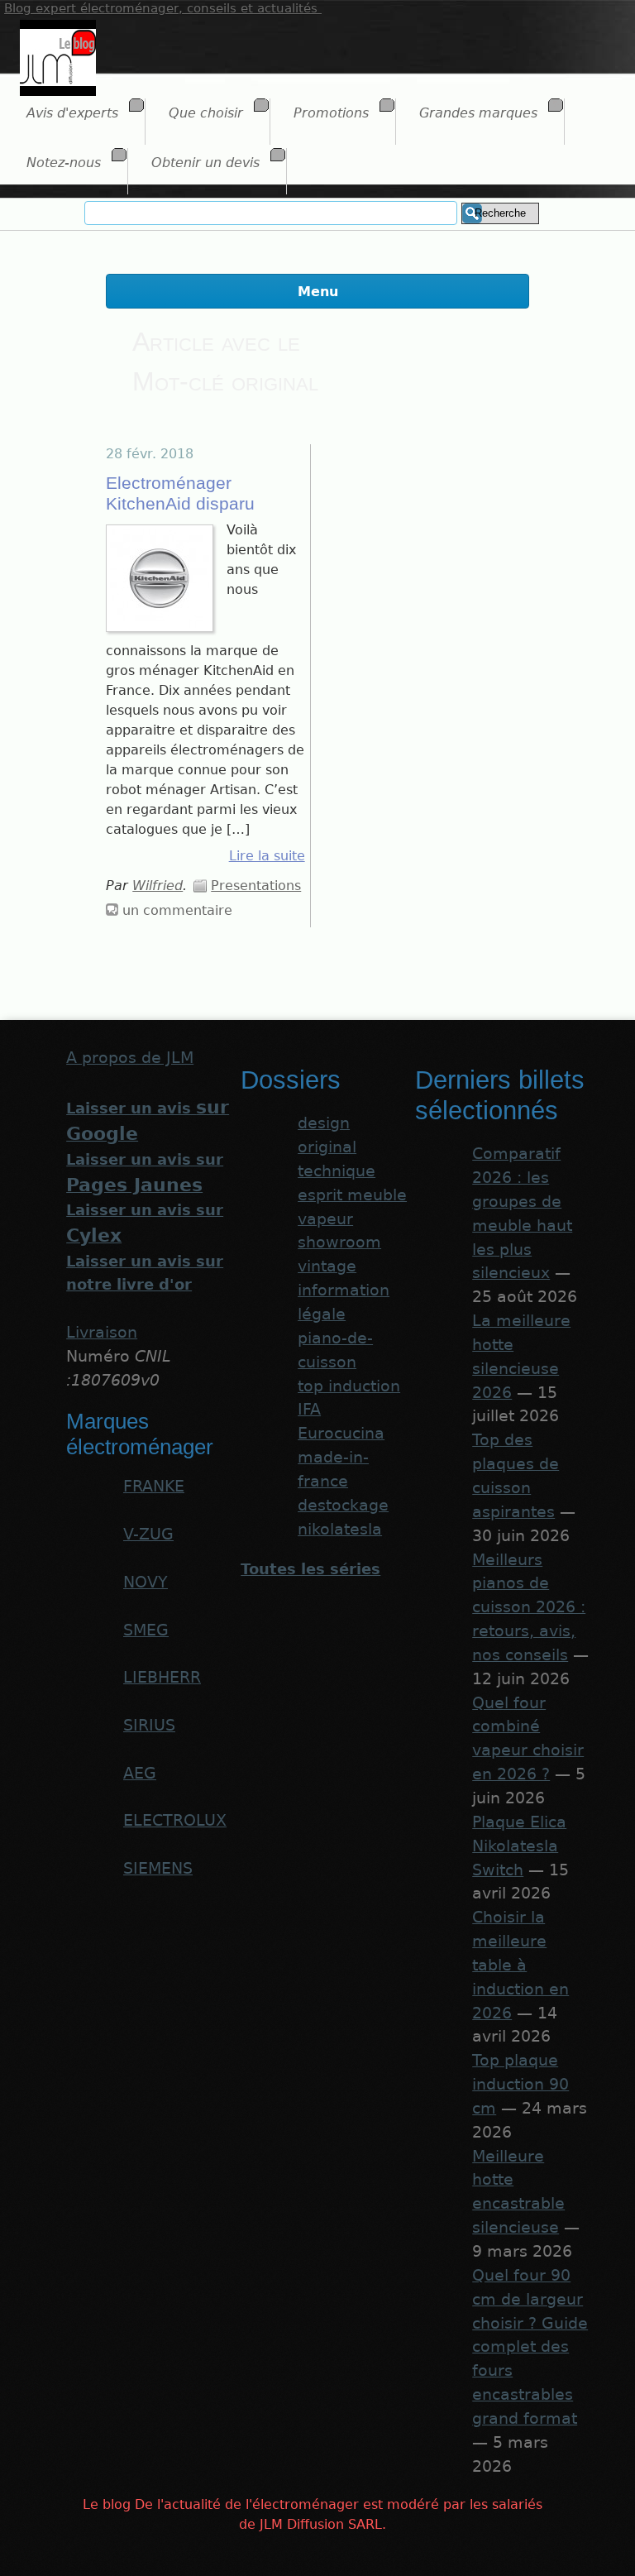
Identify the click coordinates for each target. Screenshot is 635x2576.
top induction (349, 1386)
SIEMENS (158, 1868)
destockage (343, 1505)
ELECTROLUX (175, 1820)
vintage (327, 1266)
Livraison (102, 1332)
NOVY (146, 1582)
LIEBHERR (162, 1677)
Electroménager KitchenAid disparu (180, 493)
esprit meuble (352, 1195)
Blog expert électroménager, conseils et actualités (163, 8)
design (324, 1123)
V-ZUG (148, 1534)
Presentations (256, 886)
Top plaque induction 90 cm (520, 2084)
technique (337, 1171)
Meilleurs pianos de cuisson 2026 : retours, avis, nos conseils (529, 1607)
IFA (309, 1409)
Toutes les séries (310, 1569)
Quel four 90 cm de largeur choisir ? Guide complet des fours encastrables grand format (530, 2347)
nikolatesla (340, 1529)
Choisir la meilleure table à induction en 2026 (520, 1965)
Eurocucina (341, 1433)
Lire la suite (267, 856)
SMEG (146, 1630)
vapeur (325, 1219)
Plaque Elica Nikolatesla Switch (519, 1846)
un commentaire (177, 910)
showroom (339, 1242)
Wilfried (158, 886)
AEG (140, 1773)
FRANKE (154, 1486)
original (327, 1147)
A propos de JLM (130, 1058)
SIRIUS (149, 1725)
